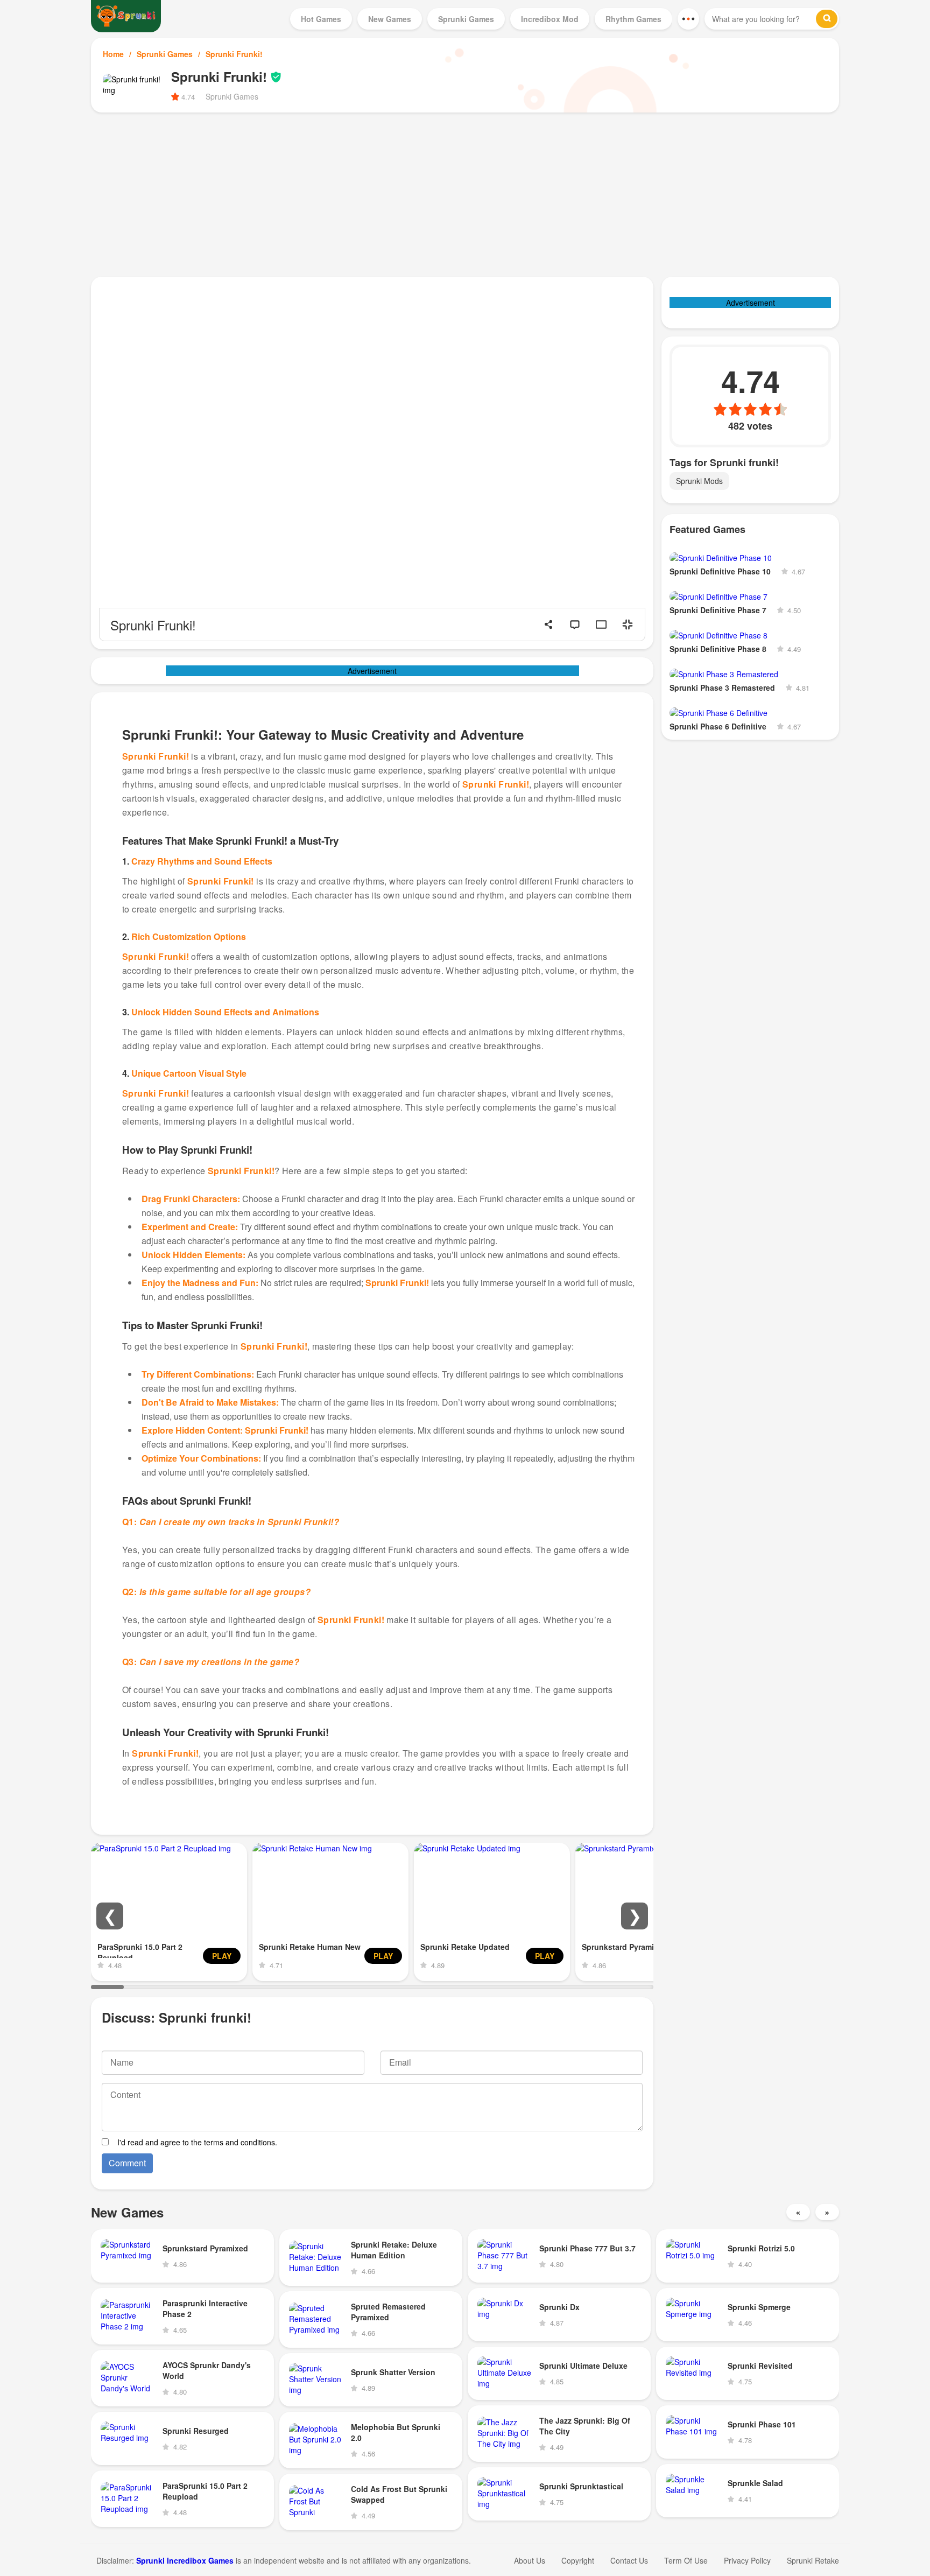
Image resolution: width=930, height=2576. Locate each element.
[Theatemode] (601, 624)
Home (113, 54)
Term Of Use (686, 2560)
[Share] (548, 624)
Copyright (578, 2560)
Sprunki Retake (813, 2560)
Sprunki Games (165, 54)
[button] (110, 1916)
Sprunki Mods (699, 481)
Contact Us (629, 2560)
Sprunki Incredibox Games (185, 2560)
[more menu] (688, 19)
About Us (530, 2560)
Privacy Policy (747, 2560)
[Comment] (575, 624)
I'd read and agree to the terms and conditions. (197, 2142)
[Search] (827, 19)
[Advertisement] (465, 193)
